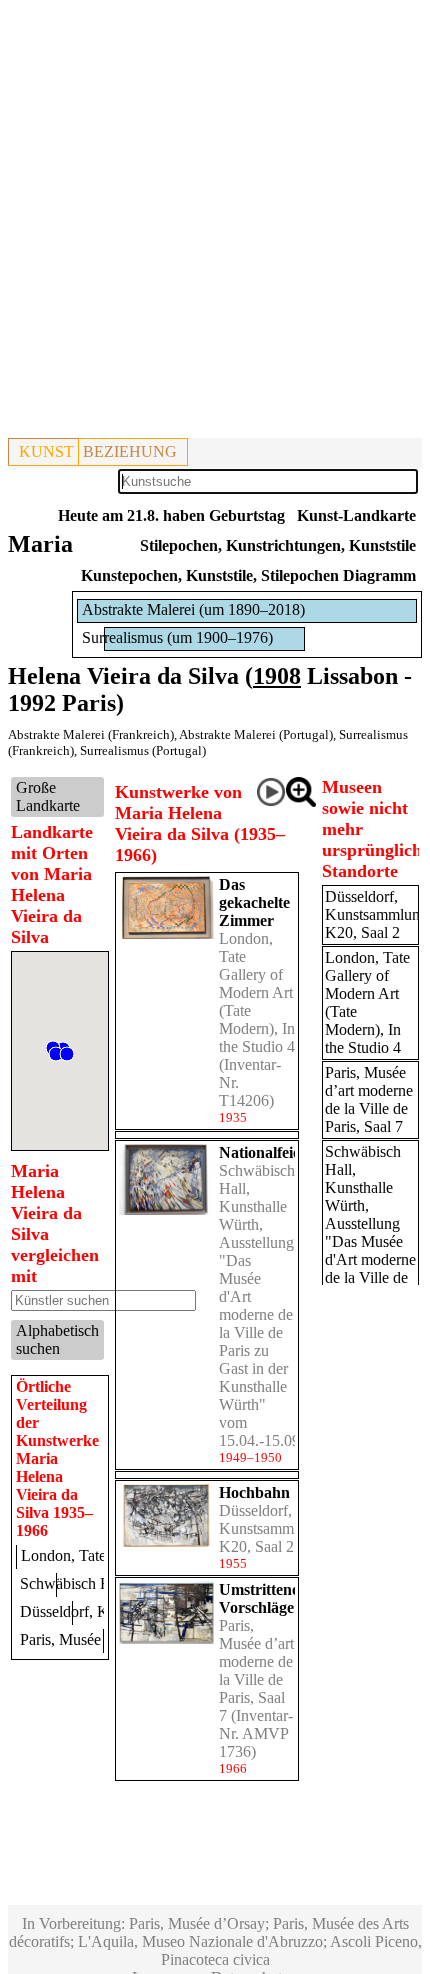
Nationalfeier (263, 1152)
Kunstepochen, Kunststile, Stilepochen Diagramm (248, 575)
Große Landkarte (48, 796)
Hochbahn (254, 1492)
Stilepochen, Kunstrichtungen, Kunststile (278, 545)
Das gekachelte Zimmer (254, 902)
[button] (67, 1054)
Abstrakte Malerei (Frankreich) (91, 734)
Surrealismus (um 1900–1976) (177, 637)
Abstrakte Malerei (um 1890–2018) (193, 609)
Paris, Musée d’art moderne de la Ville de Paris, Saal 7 (256, 1670)
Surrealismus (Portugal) (143, 750)
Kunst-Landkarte (356, 515)
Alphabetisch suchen (57, 1339)
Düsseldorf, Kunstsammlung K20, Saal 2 (270, 1528)
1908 (277, 676)
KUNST (46, 451)
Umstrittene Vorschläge (259, 1598)
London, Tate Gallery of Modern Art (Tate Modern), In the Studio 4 (257, 992)
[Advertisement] (215, 223)
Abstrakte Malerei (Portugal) (256, 734)
